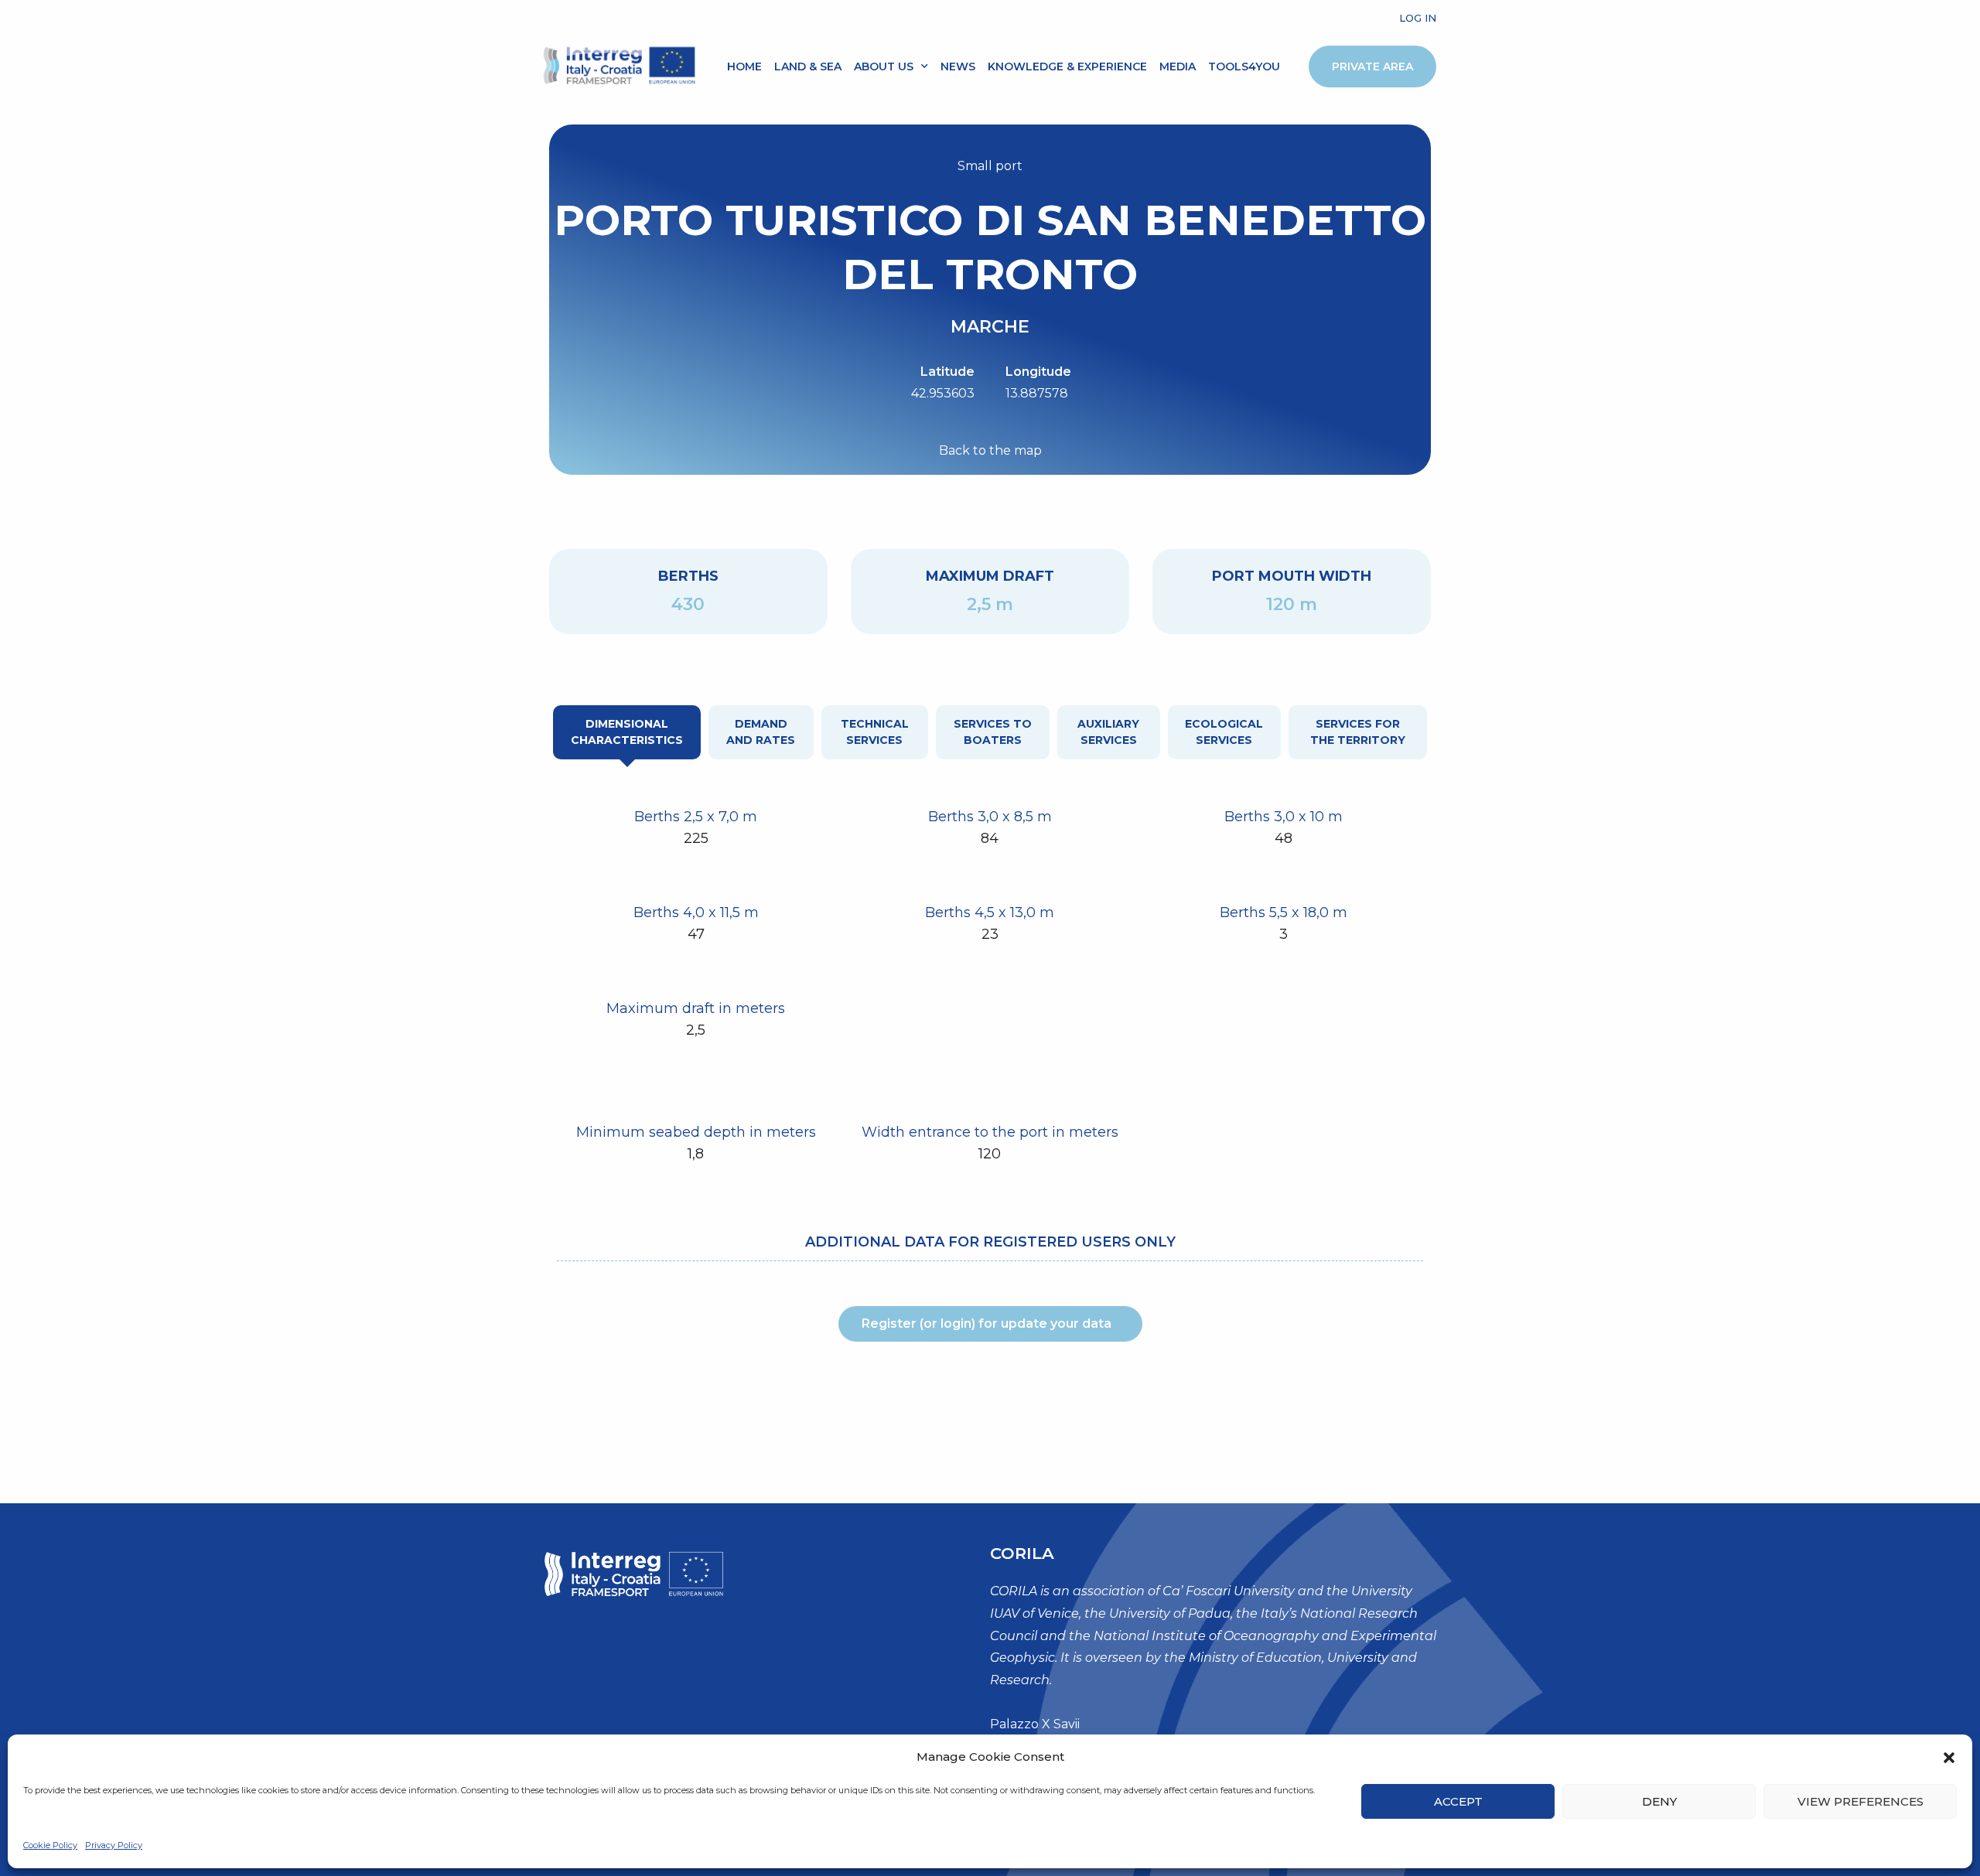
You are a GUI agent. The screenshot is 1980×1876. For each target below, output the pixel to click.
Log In (1418, 18)
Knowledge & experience (1067, 67)
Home (744, 67)
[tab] (627, 732)
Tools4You (1244, 67)
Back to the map (990, 450)
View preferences (1861, 1801)
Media (1178, 67)
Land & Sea (808, 67)
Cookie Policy (50, 1845)
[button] (1949, 1758)
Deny (1659, 1801)
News (958, 67)
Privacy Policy (114, 1845)
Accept (1458, 1801)
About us (884, 67)
